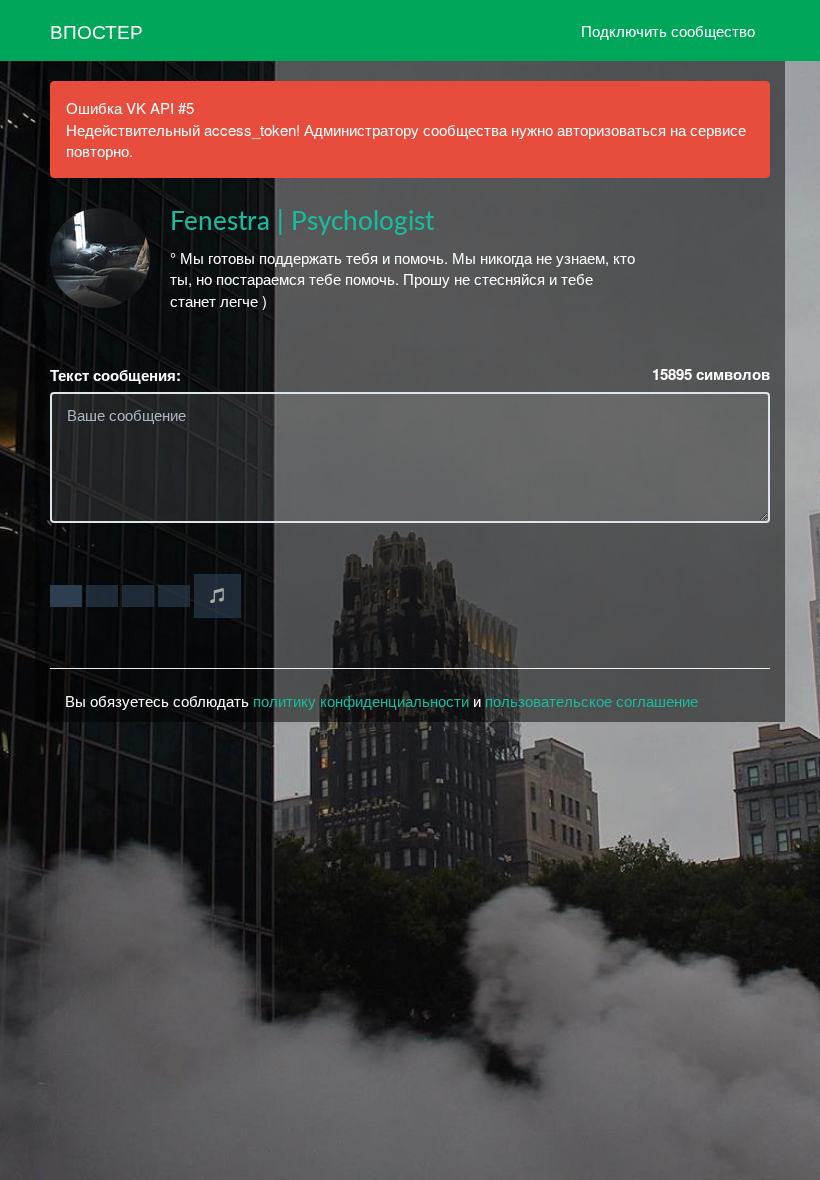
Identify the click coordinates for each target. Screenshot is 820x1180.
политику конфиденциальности (361, 700)
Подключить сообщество (668, 30)
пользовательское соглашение (591, 700)
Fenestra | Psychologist (302, 222)
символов (711, 374)
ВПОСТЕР (96, 30)
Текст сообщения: (115, 375)
